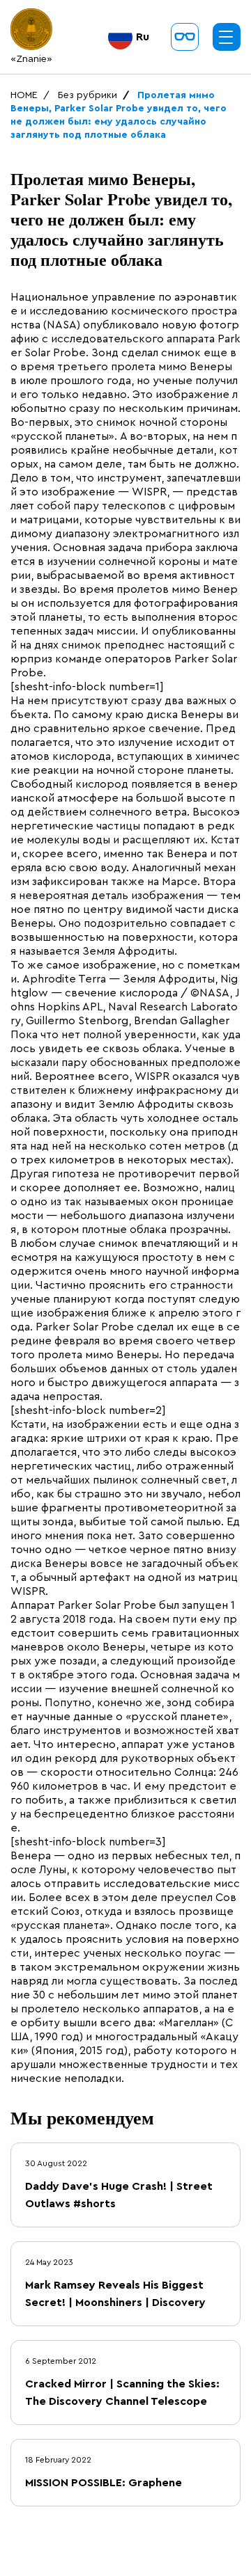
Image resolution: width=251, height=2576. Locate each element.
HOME (24, 95)
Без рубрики (88, 95)
